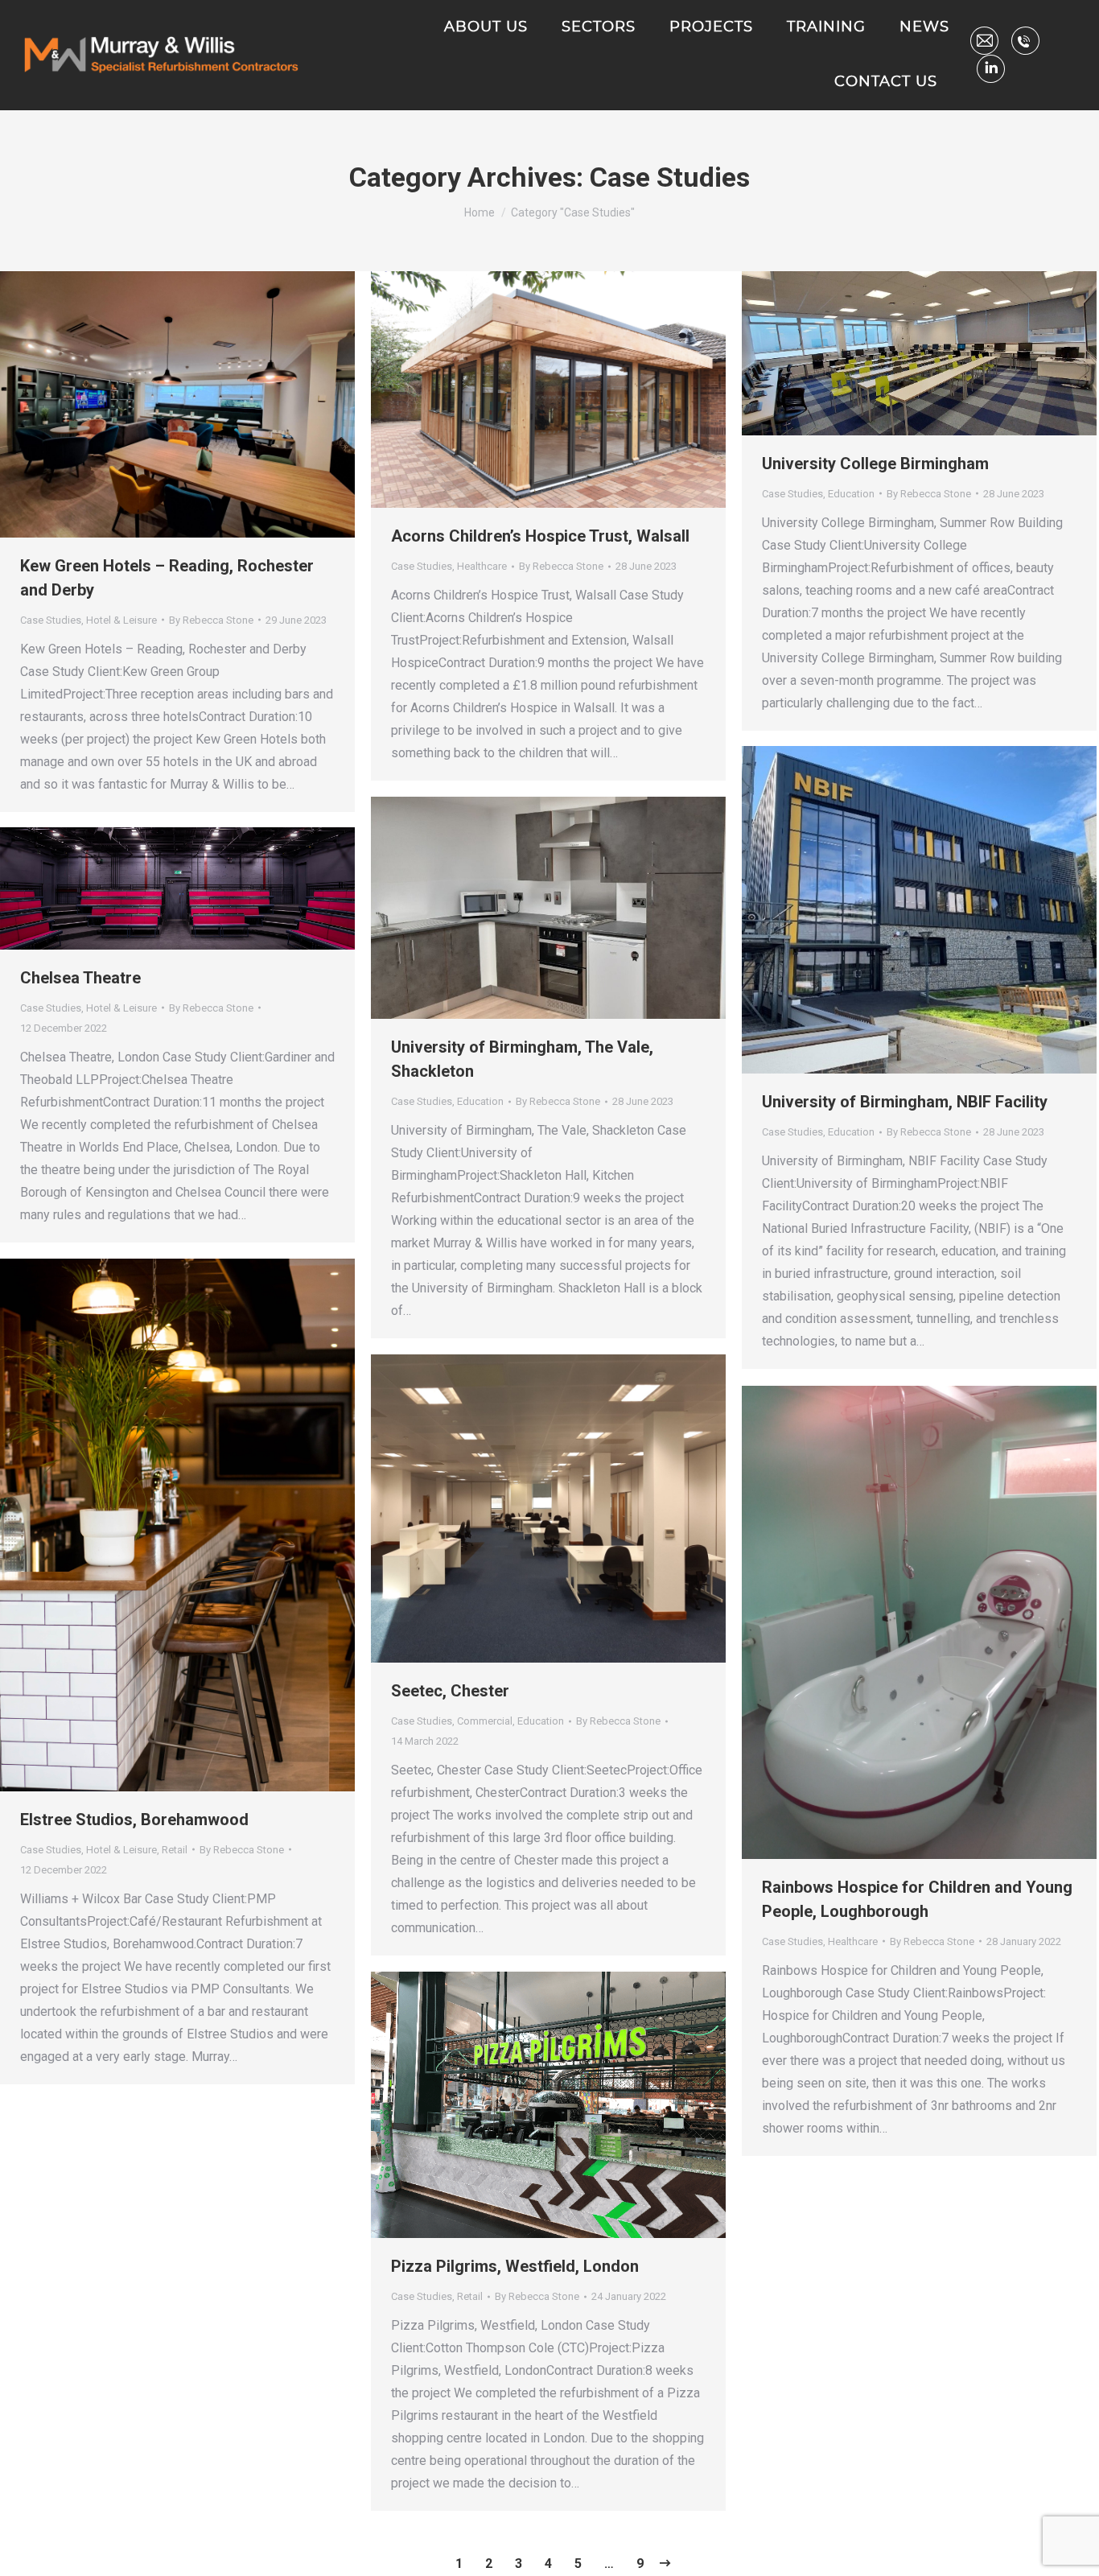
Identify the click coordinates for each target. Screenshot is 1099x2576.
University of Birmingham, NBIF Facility (905, 1102)
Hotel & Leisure (121, 620)
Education (851, 494)
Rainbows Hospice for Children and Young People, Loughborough (917, 1899)
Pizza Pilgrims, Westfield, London (515, 2266)
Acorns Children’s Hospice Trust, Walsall (540, 536)
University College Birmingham (875, 464)
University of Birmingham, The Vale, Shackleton (522, 1059)
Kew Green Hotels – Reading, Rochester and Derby (167, 578)
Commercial (485, 1721)
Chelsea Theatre (80, 978)
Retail (175, 1850)
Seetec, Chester (450, 1691)
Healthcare (482, 566)
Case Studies (51, 620)
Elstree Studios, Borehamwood (134, 1820)
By (211, 620)
